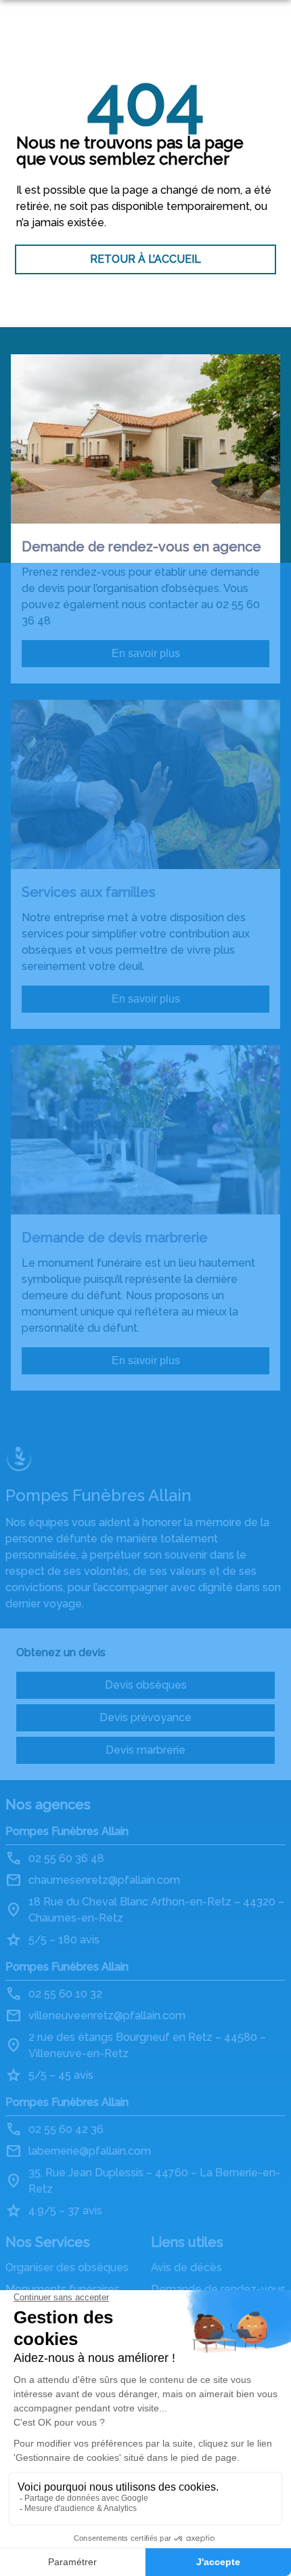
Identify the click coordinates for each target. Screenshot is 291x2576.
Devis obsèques (146, 1685)
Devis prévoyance (145, 1717)
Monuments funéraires (63, 2289)
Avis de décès (186, 2267)
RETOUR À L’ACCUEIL (145, 259)
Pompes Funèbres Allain (67, 1831)
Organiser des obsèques (67, 2267)
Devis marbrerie (145, 1750)
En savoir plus (146, 653)
